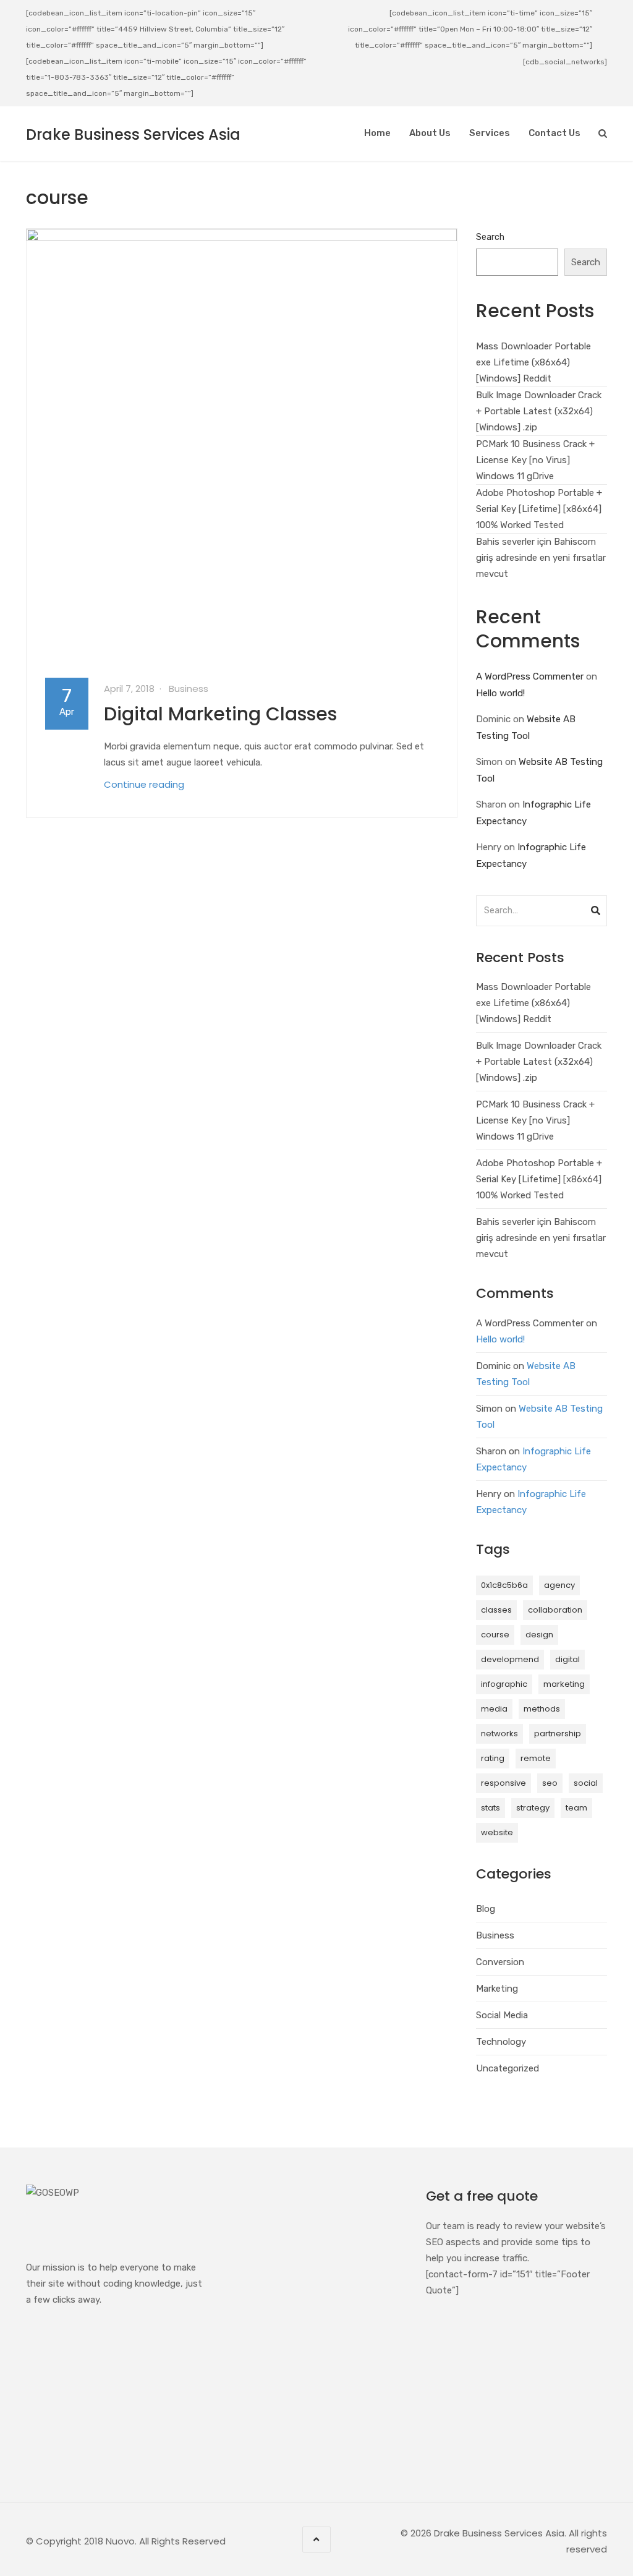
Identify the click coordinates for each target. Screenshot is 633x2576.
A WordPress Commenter (530, 676)
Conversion (500, 1962)
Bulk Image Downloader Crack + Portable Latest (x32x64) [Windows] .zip (539, 411)
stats (491, 1808)
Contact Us (554, 133)
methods (542, 1709)
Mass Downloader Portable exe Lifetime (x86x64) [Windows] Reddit (533, 362)
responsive (503, 1783)
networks (499, 1734)
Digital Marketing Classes (220, 714)
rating (493, 1758)
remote (536, 1758)
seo (550, 1783)
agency (559, 1585)
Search (490, 237)
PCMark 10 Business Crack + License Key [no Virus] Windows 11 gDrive (535, 460)
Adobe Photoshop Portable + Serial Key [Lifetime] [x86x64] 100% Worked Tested (539, 509)
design (539, 1635)
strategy (533, 1808)
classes (496, 1610)
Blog (486, 1909)
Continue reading (144, 784)
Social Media (502, 2015)
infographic (504, 1684)
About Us (430, 133)
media (494, 1709)
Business (189, 689)
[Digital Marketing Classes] (242, 444)
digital (567, 1659)
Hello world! (500, 693)
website (497, 1832)
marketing (564, 1684)
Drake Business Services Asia (133, 134)
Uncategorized (508, 2068)
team (576, 1808)
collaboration (555, 1610)
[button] (596, 907)
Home (377, 133)
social (586, 1783)
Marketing (497, 1989)
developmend (510, 1659)
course (495, 1635)
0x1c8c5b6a (504, 1585)
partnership (558, 1734)
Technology (501, 2042)
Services (490, 133)
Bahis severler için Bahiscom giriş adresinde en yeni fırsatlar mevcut (541, 558)
